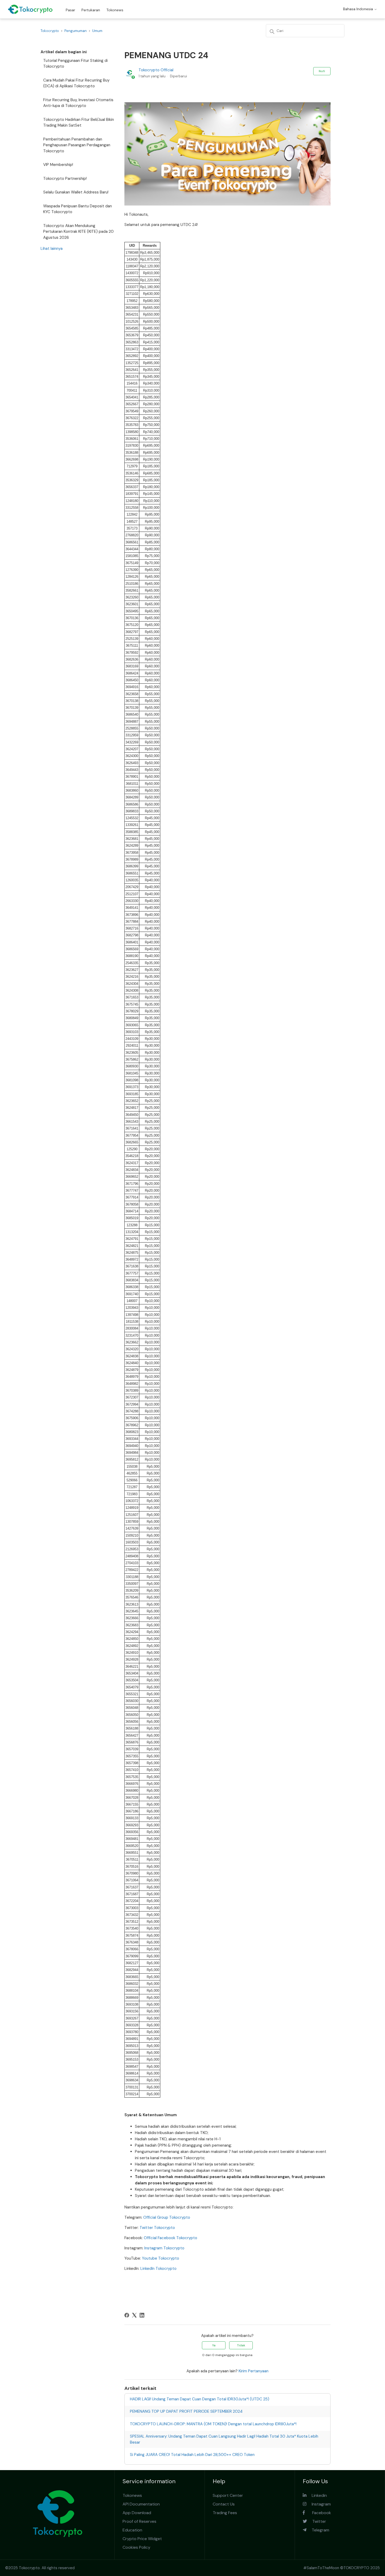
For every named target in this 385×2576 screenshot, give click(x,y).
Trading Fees (225, 2513)
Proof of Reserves (139, 2521)
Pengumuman (76, 31)
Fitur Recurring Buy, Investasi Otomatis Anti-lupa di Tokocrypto (78, 103)
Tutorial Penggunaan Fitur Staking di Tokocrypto (75, 64)
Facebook (318, 2513)
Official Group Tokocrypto (167, 2217)
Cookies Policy (136, 2547)
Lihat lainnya (52, 249)
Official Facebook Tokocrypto (170, 2238)
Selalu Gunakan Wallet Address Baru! (76, 192)
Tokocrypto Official (156, 70)
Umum (97, 31)
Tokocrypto (50, 31)
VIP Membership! (58, 165)
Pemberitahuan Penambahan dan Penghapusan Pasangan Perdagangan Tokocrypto (77, 145)
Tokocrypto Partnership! (65, 179)
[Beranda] (30, 9)
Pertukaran (91, 10)
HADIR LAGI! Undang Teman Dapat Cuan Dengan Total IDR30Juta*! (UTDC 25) (200, 2399)
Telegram (318, 2530)
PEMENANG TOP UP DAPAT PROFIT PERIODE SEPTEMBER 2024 (186, 2411)
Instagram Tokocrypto (164, 2248)
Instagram (319, 2504)
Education (132, 2530)
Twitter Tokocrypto (157, 2228)
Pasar (70, 10)
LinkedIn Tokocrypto (158, 2269)
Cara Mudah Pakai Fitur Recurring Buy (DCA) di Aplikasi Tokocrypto (76, 83)
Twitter (317, 2521)
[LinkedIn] (142, 2315)
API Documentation (141, 2504)
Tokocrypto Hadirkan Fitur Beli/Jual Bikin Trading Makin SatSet (79, 123)
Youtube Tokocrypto (161, 2258)
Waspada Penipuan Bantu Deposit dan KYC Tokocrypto (78, 209)
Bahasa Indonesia (359, 9)
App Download (137, 2513)
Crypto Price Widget (142, 2539)
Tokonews (115, 10)
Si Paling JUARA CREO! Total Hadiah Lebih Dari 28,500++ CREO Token (192, 2455)
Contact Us (224, 2504)
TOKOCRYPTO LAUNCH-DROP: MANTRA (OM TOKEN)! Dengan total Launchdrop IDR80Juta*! (213, 2424)
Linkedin (317, 2495)
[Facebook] (127, 2315)
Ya (214, 2345)
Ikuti (322, 71)
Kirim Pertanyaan (254, 2371)
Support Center (228, 2495)
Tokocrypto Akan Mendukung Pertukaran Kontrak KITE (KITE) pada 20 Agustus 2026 (78, 232)
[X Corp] (134, 2315)
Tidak (241, 2345)
